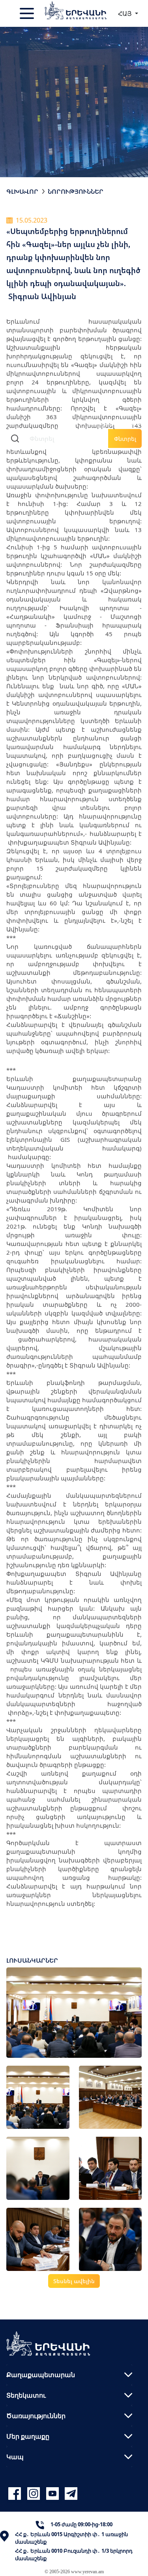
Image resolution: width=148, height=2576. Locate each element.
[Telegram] (70, 2494)
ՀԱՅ (126, 13)
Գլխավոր (22, 191)
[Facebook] (16, 2494)
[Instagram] (35, 2494)
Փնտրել (125, 439)
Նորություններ (76, 191)
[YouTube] (54, 2494)
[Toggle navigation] (28, 13)
